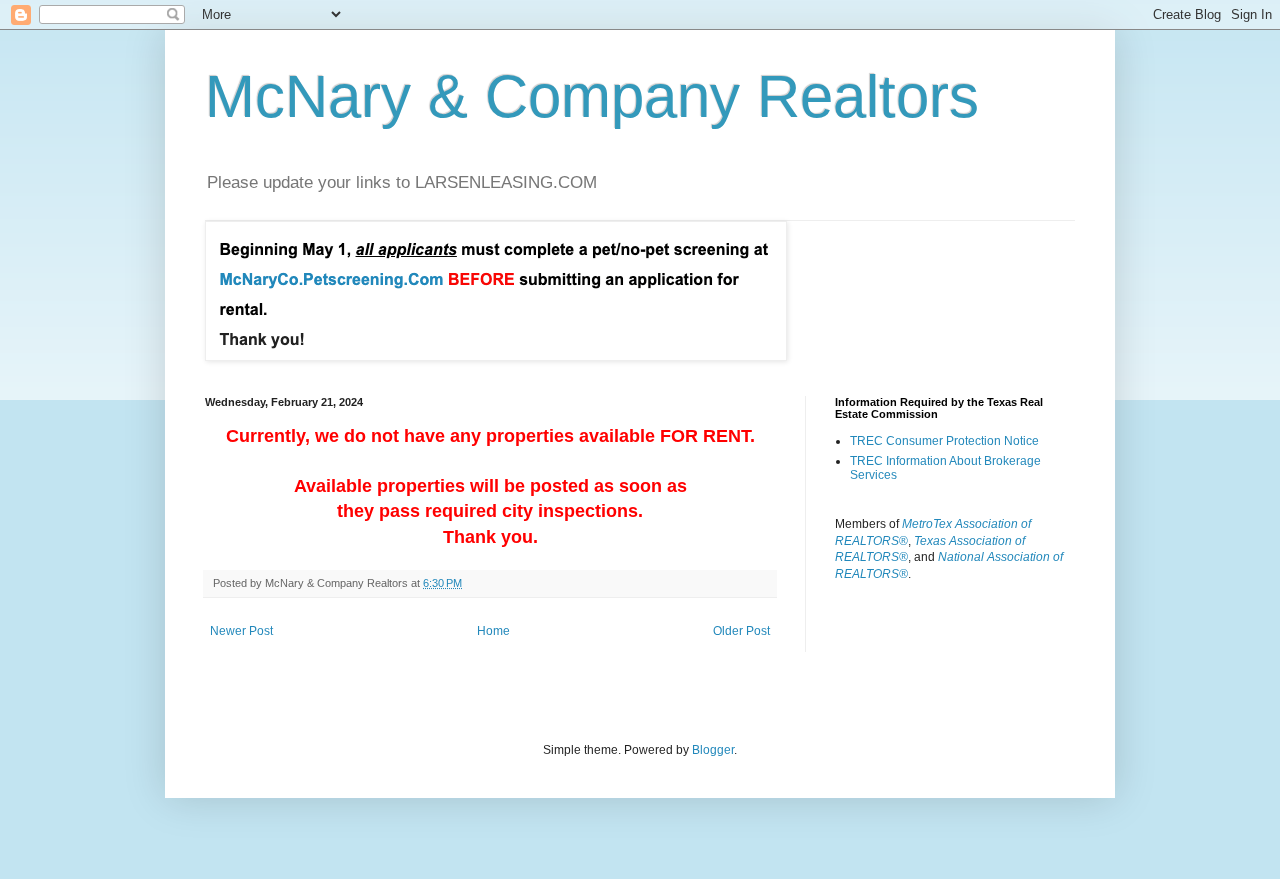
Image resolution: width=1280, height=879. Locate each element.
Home (493, 631)
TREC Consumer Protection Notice (944, 441)
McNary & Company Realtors (592, 96)
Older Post (741, 631)
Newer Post (241, 631)
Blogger (713, 750)
